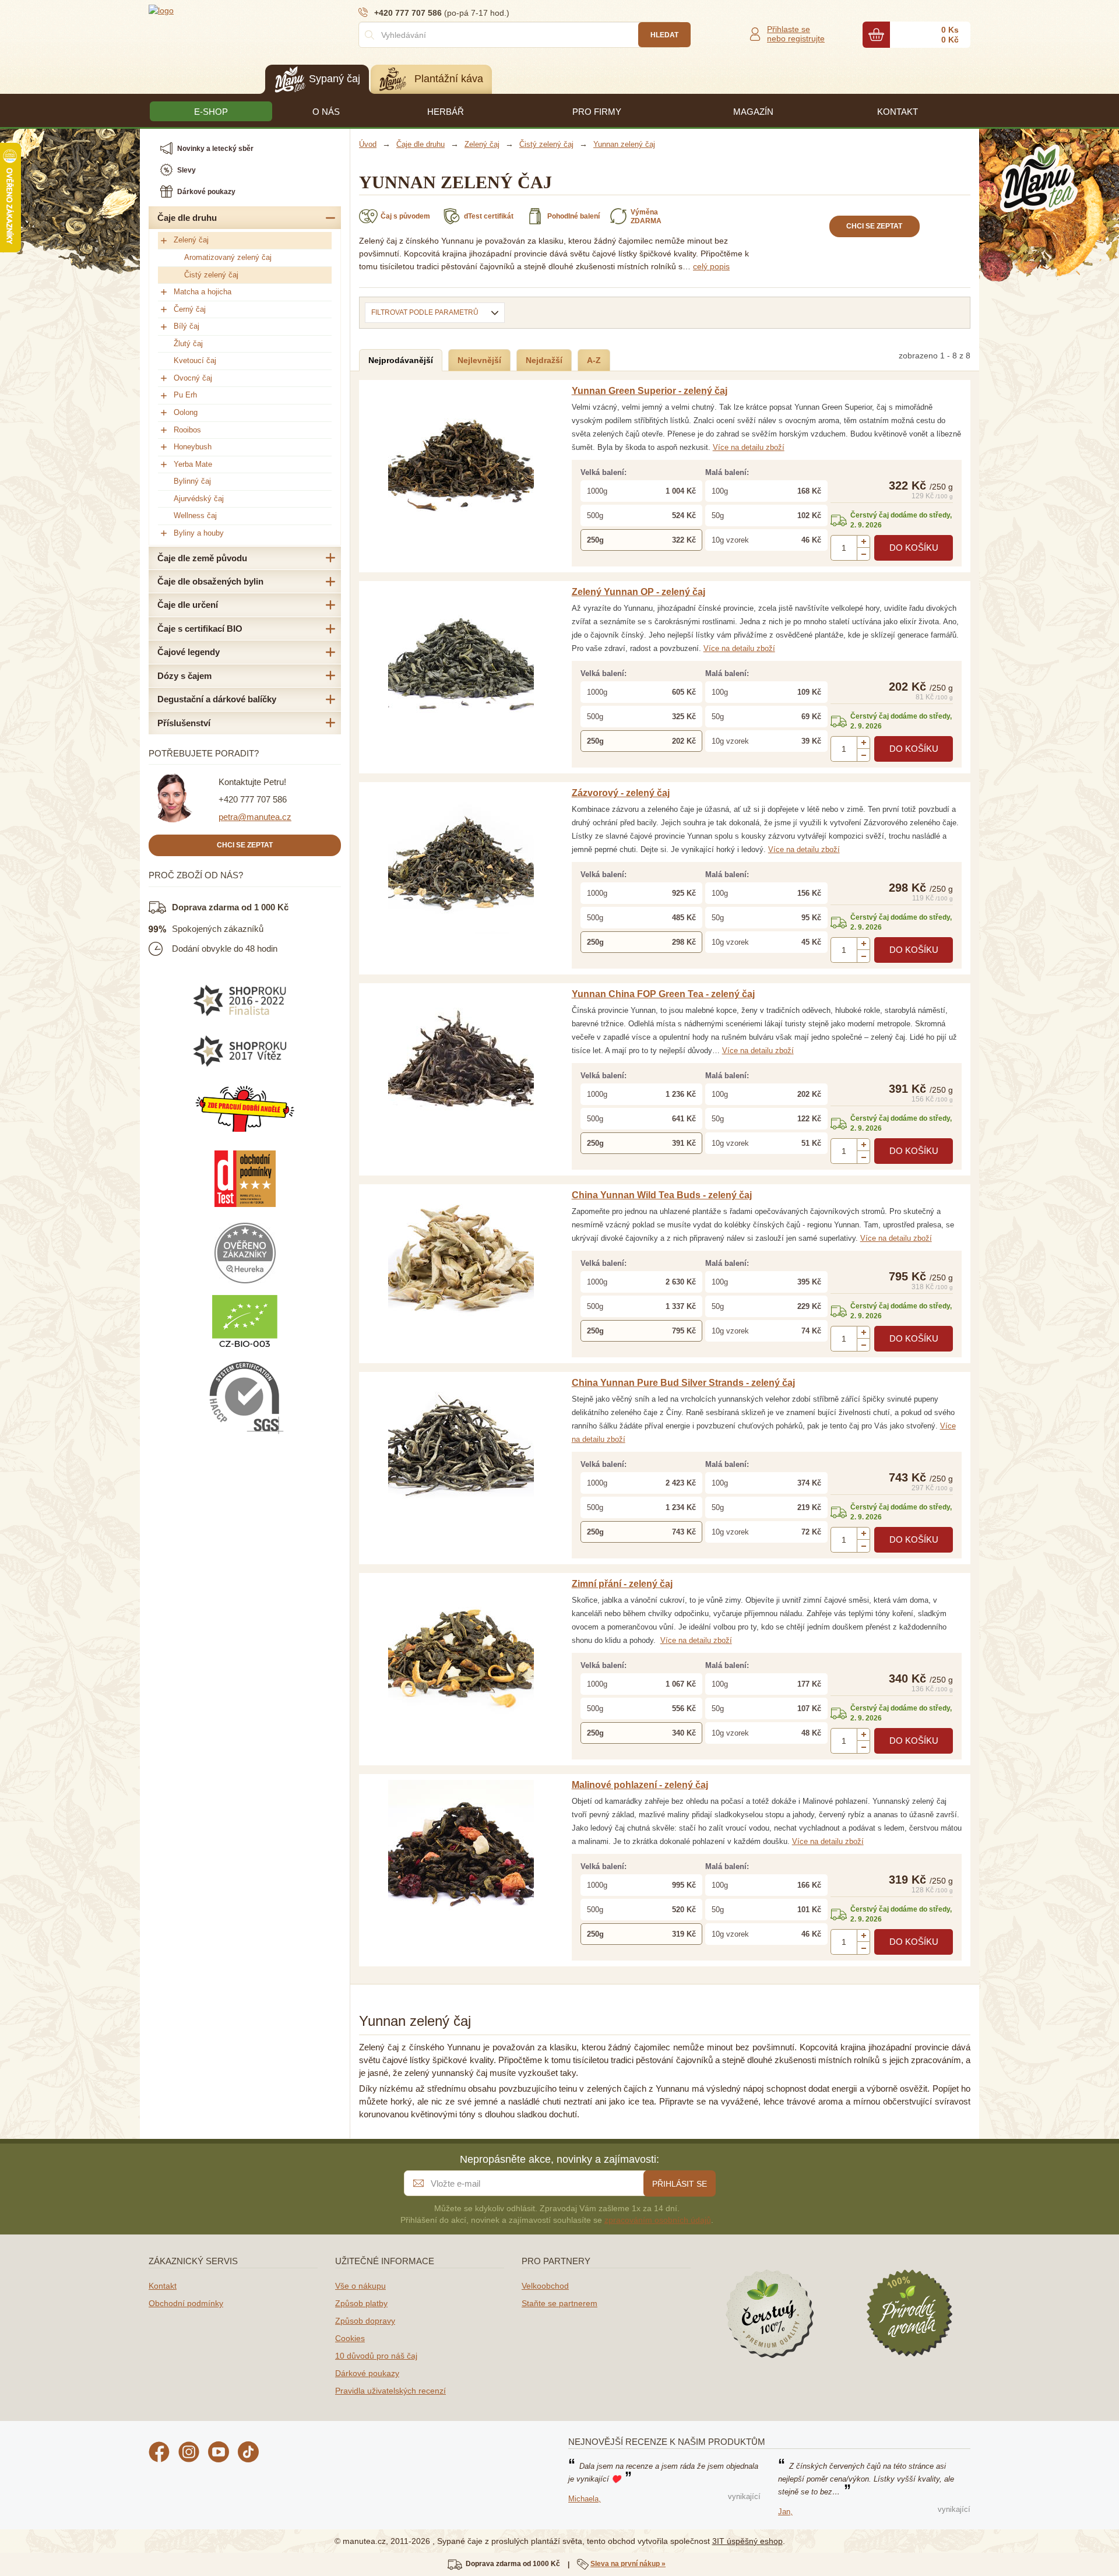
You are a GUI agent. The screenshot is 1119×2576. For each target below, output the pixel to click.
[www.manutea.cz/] (219, 10)
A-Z (594, 360)
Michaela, (585, 2499)
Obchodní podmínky (186, 2303)
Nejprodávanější (401, 360)
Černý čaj (190, 309)
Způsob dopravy (365, 2321)
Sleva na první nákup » (628, 2564)
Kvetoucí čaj (195, 360)
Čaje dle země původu (202, 558)
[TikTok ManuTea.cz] (248, 2454)
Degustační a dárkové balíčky (217, 699)
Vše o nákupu (360, 2286)
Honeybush (193, 447)
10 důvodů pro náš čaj (376, 2356)
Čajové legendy (189, 652)
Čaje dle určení (188, 605)
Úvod (368, 144)
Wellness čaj (195, 515)
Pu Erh (185, 395)
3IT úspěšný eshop (747, 2541)
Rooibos (187, 430)
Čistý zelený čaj (211, 275)
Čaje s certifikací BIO (200, 629)
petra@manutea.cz (255, 817)
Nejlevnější (479, 360)
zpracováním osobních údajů (658, 2220)
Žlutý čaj (188, 344)
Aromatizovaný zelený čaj (228, 257)
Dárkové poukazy (367, 2373)
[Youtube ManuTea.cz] (219, 2454)
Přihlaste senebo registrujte (796, 34)
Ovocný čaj (193, 378)
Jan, (785, 2512)
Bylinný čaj (192, 481)
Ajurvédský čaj (199, 499)
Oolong (186, 412)
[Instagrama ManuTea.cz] (189, 2454)
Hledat (664, 35)
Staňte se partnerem (559, 2303)
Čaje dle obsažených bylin (210, 581)
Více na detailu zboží (749, 447)
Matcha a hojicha (203, 292)
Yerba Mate (193, 464)
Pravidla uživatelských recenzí (390, 2391)
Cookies (350, 2338)
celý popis (711, 266)
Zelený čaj (191, 240)
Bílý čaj (186, 326)
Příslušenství (184, 723)
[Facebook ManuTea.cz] (159, 2454)
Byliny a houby (199, 533)
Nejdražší (544, 360)
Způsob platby (361, 2303)
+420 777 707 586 (253, 799)
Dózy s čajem (184, 676)
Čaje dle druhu (187, 218)
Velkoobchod (545, 2286)
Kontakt (163, 2286)
